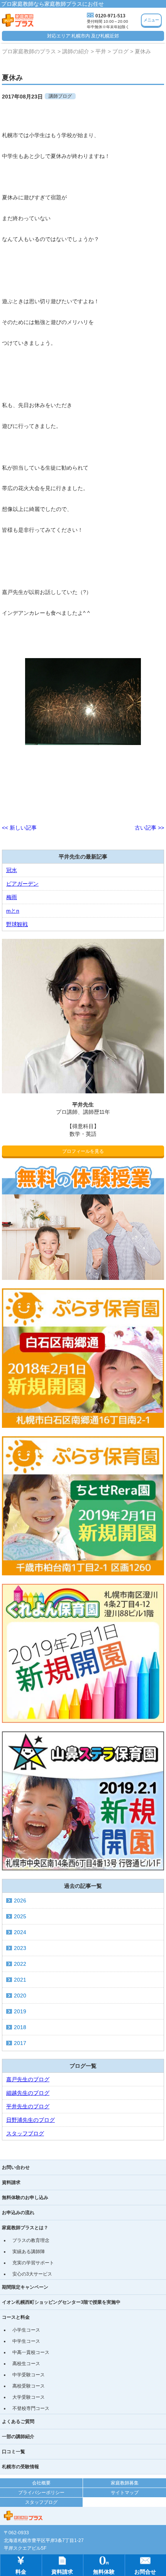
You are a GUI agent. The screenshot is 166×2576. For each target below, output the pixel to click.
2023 (20, 1948)
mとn (13, 911)
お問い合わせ (16, 2167)
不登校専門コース (31, 2408)
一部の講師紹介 (18, 2437)
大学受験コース (29, 2397)
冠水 (12, 870)
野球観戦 (17, 924)
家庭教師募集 (125, 2483)
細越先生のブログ (28, 2093)
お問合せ (145, 2572)
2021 (20, 1980)
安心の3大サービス (32, 2274)
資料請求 (11, 2182)
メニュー (151, 20)
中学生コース (26, 2341)
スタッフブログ (25, 2133)
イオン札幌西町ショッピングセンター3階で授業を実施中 (61, 2302)
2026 (20, 1901)
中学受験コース (29, 2375)
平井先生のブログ (28, 2106)
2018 (20, 2027)
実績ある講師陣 (29, 2252)
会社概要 (41, 2483)
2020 (20, 1996)
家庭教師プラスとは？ (25, 2228)
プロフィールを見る (83, 1151)
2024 (20, 1932)
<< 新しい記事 (19, 828)
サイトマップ (125, 2493)
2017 (20, 2043)
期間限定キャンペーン (25, 2287)
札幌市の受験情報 (20, 2467)
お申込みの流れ (18, 2213)
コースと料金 (16, 2317)
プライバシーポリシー (41, 2493)
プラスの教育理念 (31, 2240)
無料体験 (104, 2572)
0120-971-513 (110, 16)
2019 (20, 2011)
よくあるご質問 (18, 2422)
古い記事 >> (149, 828)
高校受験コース (29, 2386)
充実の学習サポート (33, 2263)
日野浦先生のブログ (30, 2120)
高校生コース (26, 2364)
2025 (20, 1916)
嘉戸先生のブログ (28, 2079)
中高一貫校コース (31, 2352)
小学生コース (26, 2330)
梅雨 (12, 897)
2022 (20, 1964)
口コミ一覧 (14, 2452)
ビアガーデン (22, 884)
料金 (21, 2572)
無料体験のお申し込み (25, 2198)
